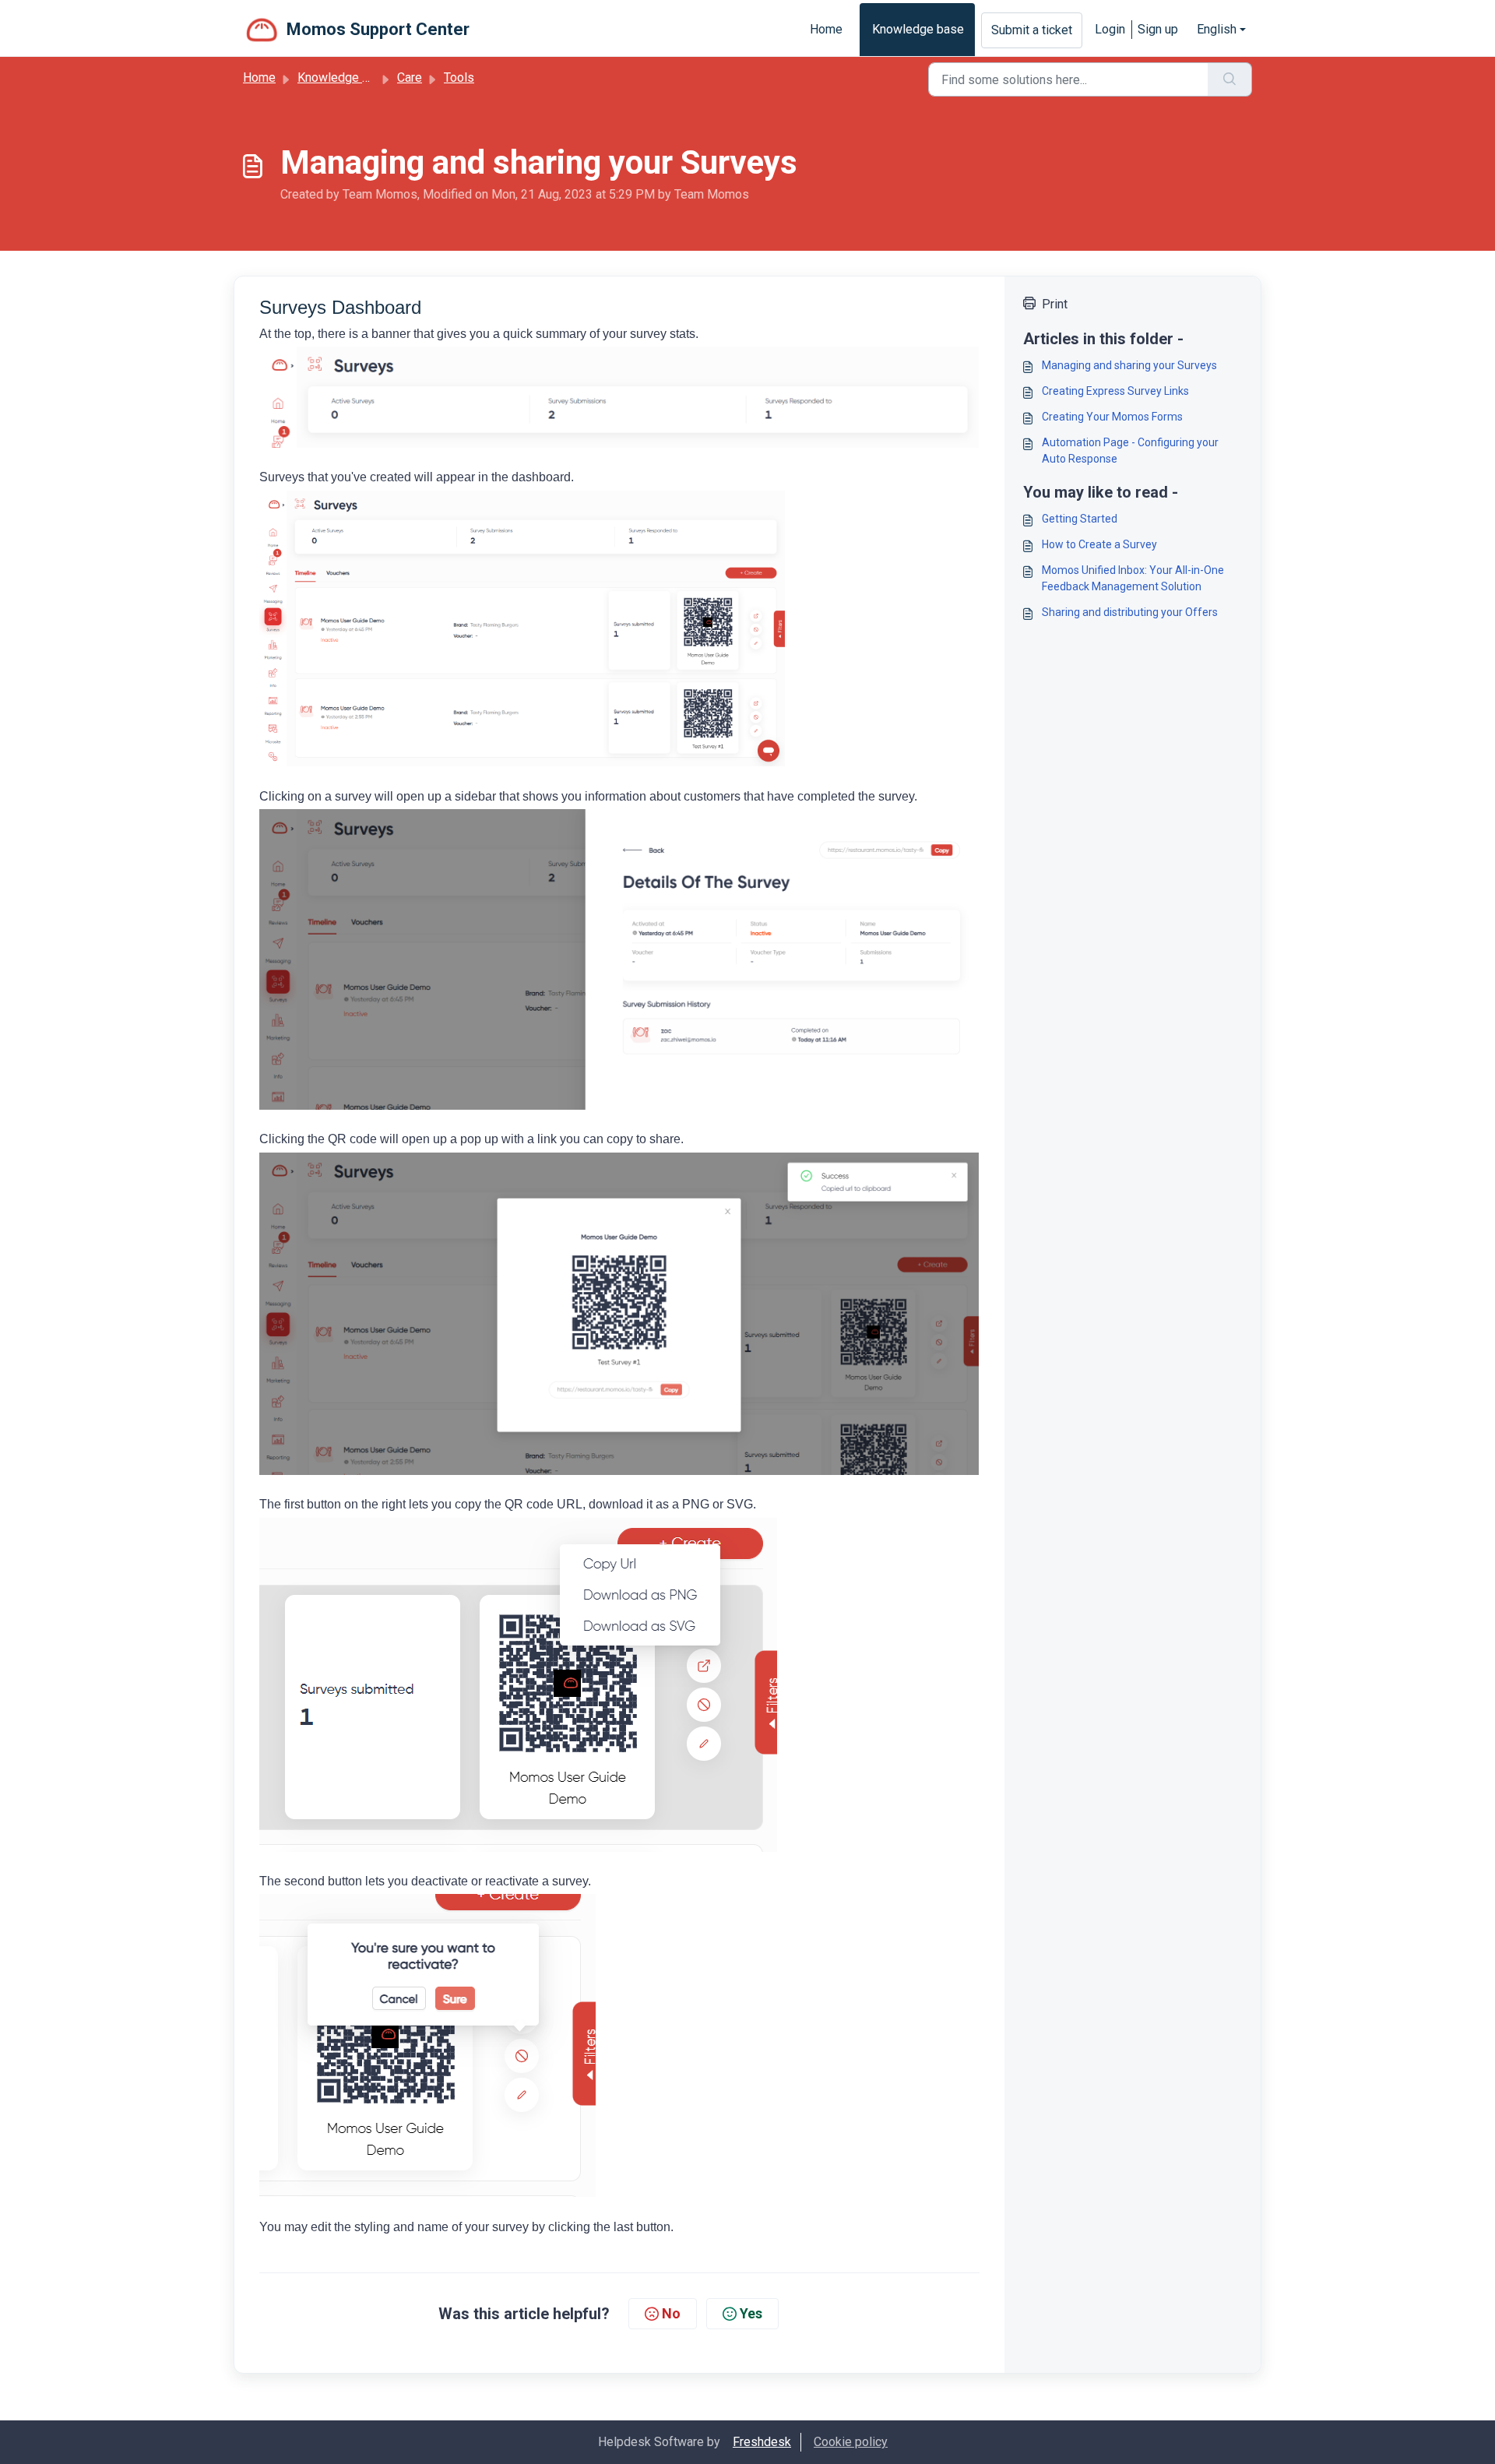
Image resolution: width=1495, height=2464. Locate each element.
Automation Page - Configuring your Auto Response (1130, 451)
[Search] (1230, 79)
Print (1055, 304)
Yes (751, 2313)
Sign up (1158, 29)
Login (1110, 29)
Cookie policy (851, 2442)
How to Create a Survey (1099, 544)
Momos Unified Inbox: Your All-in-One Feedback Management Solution (1133, 578)
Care (410, 77)
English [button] (1217, 29)
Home (826, 29)
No (671, 2313)
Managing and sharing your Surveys (1129, 365)
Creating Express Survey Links (1115, 391)
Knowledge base (918, 29)
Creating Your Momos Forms (1112, 417)
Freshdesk (762, 2442)
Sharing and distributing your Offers (1130, 612)
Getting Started (1080, 519)
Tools (459, 77)
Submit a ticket (1032, 30)
